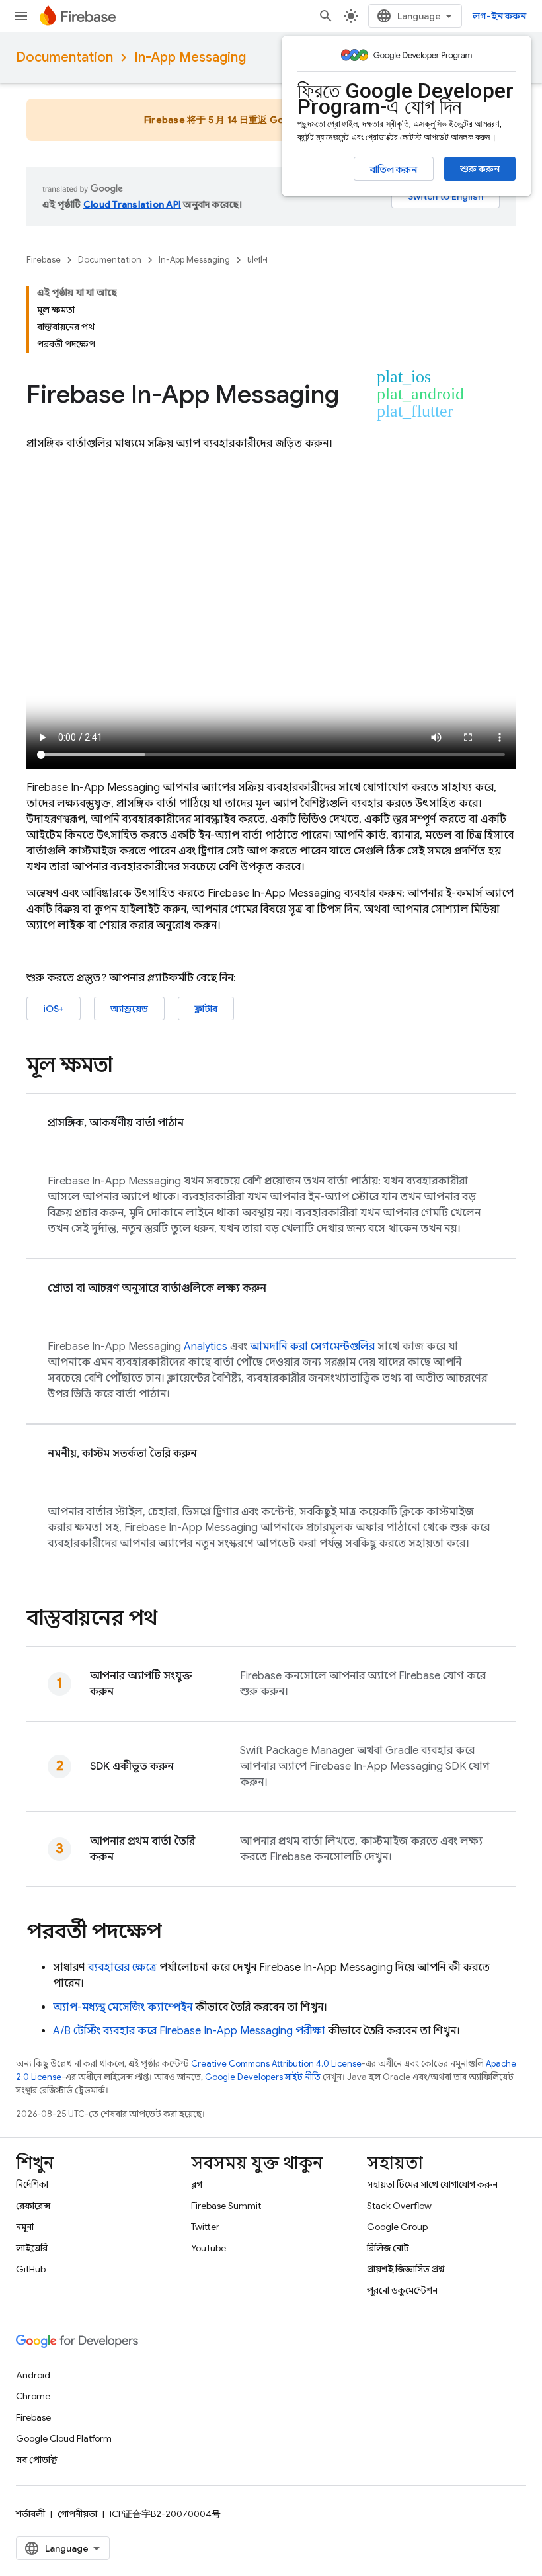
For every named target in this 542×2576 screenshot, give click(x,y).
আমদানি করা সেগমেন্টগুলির (312, 1347)
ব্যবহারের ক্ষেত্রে (122, 1968)
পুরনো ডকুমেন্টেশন (402, 2290)
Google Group (397, 2227)
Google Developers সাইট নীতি (263, 2077)
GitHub (31, 2269)
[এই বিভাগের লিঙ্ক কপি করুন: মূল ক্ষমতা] (126, 1067)
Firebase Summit (226, 2206)
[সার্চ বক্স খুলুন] (326, 16)
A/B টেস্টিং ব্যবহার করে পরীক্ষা (189, 2031)
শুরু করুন (480, 169)
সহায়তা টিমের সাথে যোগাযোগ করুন (432, 2184)
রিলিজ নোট (388, 2248)
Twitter (205, 2227)
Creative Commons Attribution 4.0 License (276, 2064)
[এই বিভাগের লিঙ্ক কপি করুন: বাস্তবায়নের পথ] (171, 1620)
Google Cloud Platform (64, 2438)
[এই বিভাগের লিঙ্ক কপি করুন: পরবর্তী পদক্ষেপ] (174, 1933)
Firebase (44, 260)
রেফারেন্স (33, 2206)
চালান (257, 260)
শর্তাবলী (30, 2514)
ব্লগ (197, 2184)
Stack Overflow (399, 2206)
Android (33, 2375)
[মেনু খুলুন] (21, 16)
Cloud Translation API (132, 204)
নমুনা (25, 2227)
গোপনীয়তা (77, 2514)
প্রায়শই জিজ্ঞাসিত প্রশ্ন (406, 2269)
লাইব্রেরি (32, 2248)
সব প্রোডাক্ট (37, 2460)
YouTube (209, 2248)
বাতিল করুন (394, 169)
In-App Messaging (190, 57)
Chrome (33, 2396)
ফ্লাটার (206, 1009)
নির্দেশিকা (32, 2184)
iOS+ (54, 1009)
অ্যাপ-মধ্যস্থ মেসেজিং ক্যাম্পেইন (123, 2007)
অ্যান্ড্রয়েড (129, 1009)
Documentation (64, 57)
